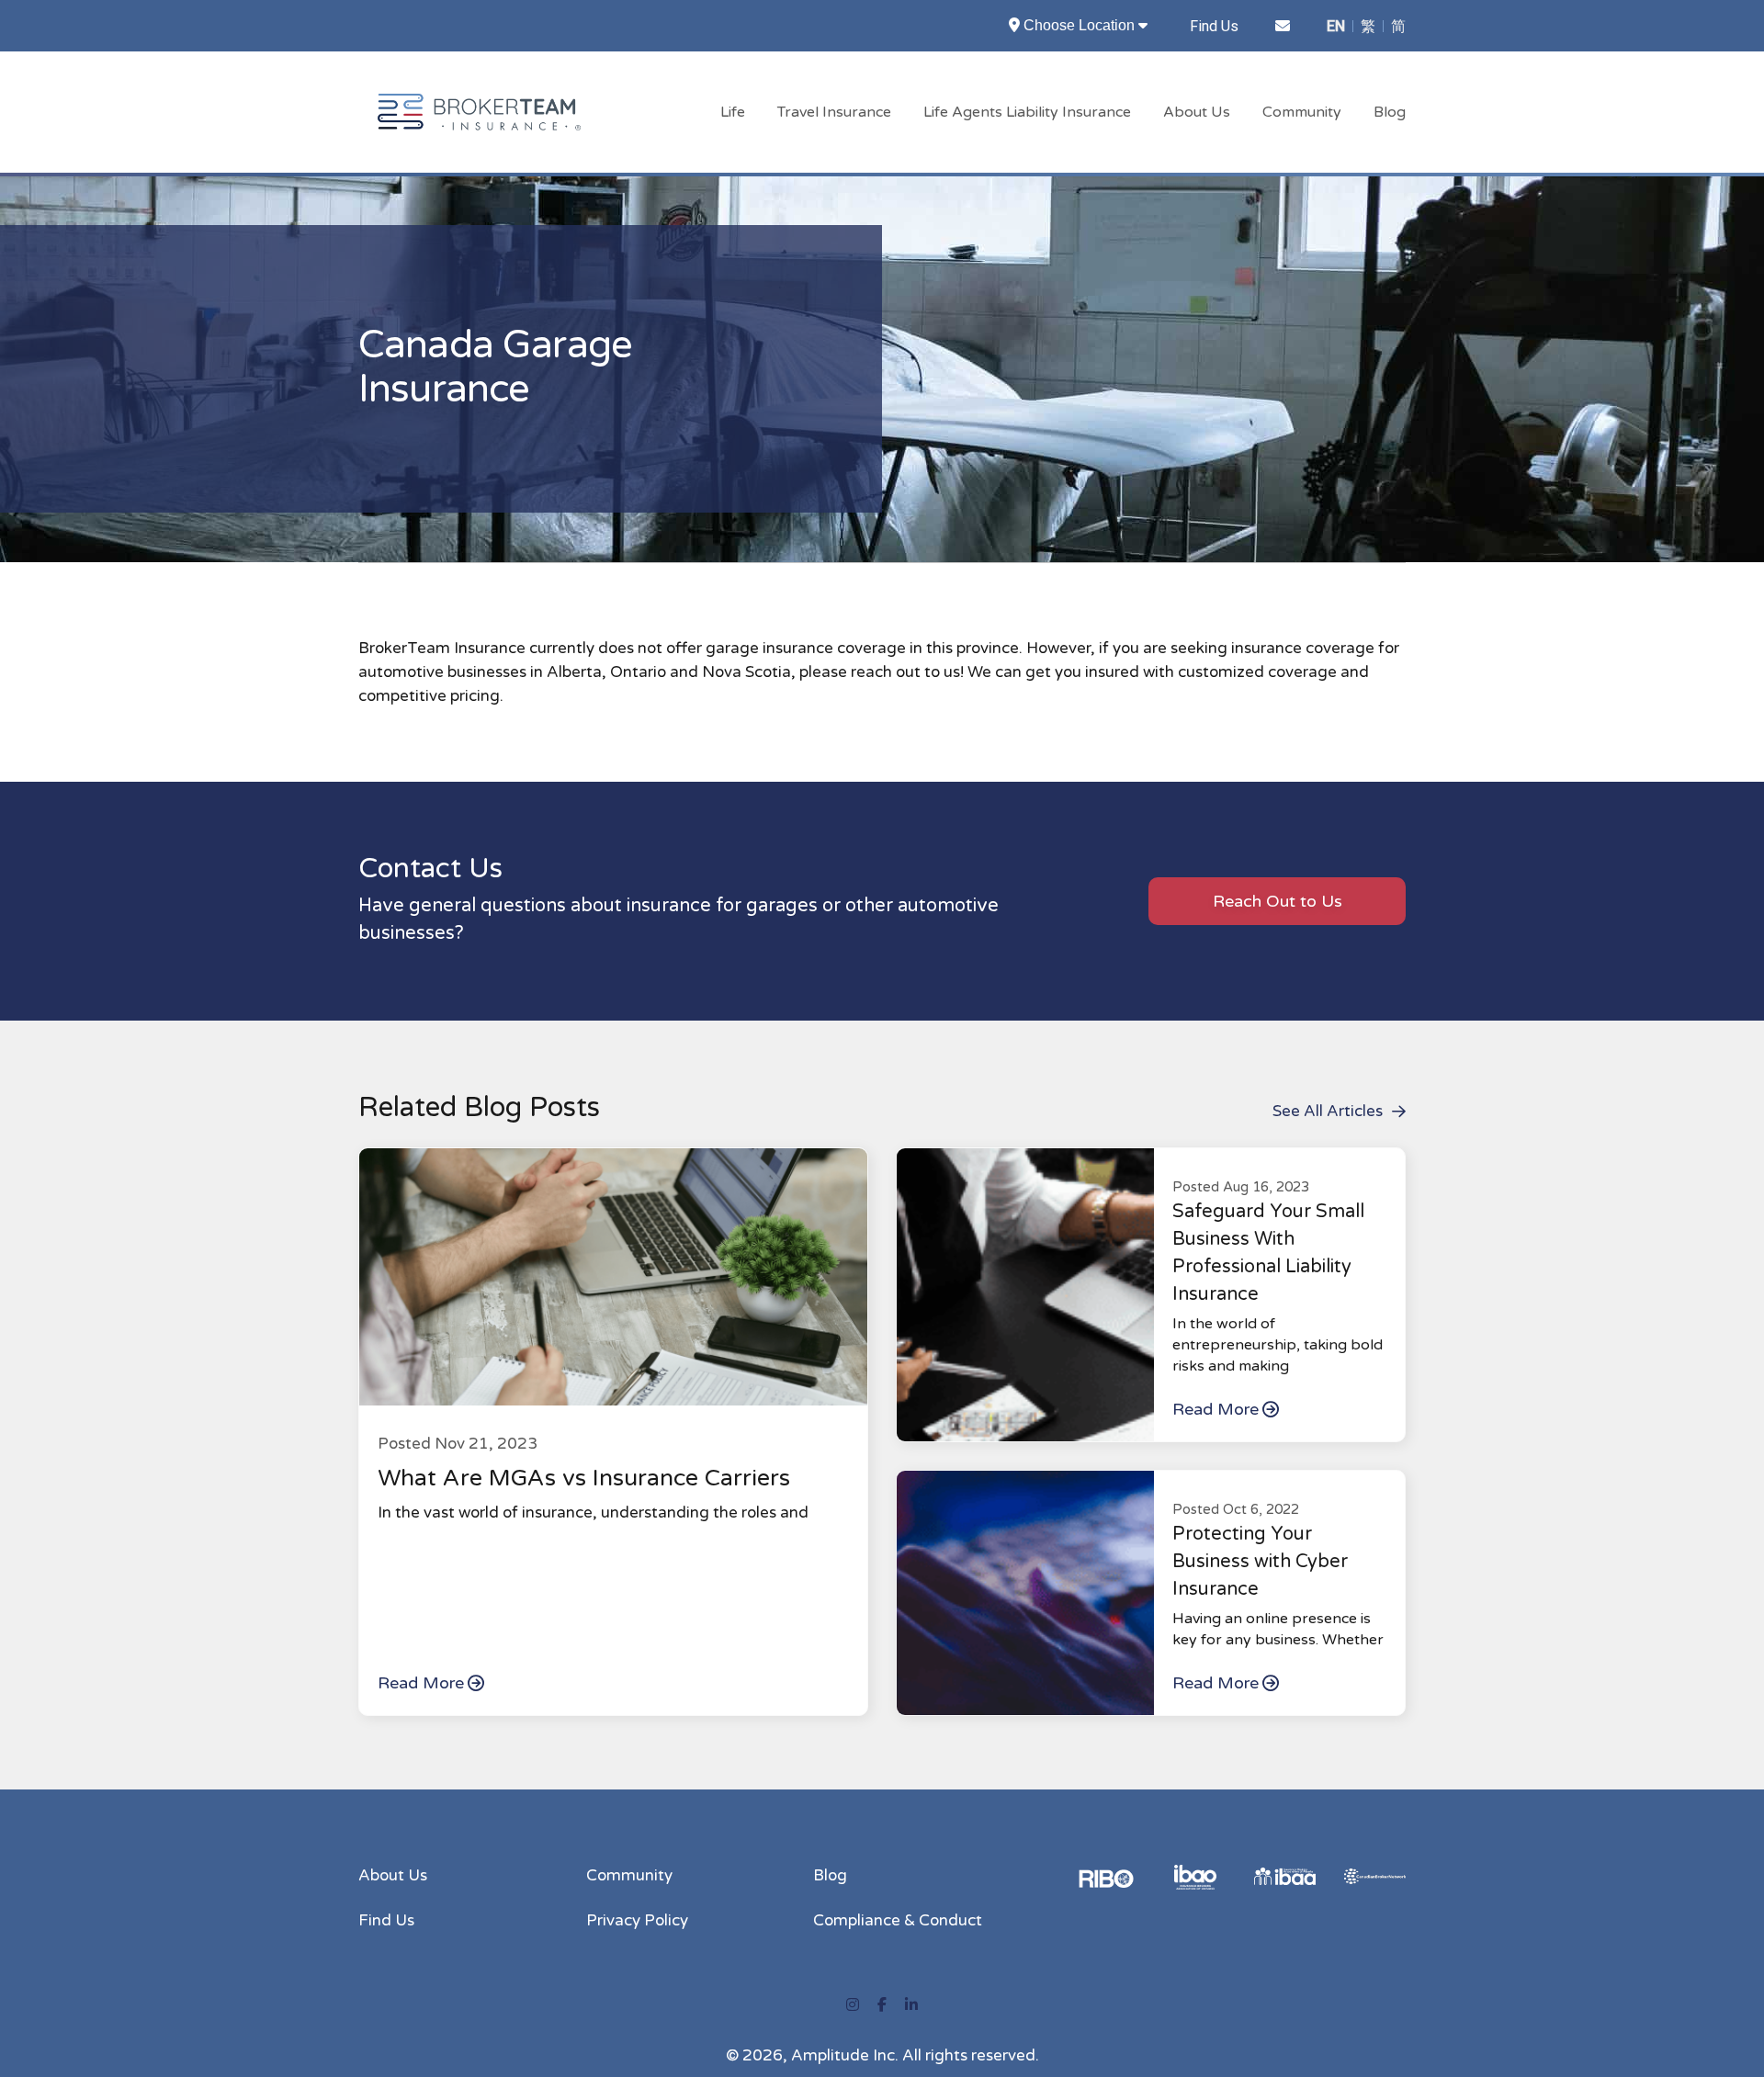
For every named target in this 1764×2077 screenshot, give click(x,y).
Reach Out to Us (1278, 901)
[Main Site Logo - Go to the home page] (479, 111)
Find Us (1214, 26)
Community (1302, 112)
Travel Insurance (834, 112)
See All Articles (1328, 1111)
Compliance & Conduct (898, 1920)
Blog (1390, 112)
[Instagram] (853, 2005)
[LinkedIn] (911, 2005)
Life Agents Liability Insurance (1027, 112)
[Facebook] (882, 2005)
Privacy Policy (637, 1920)
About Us (1197, 112)
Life (733, 112)
